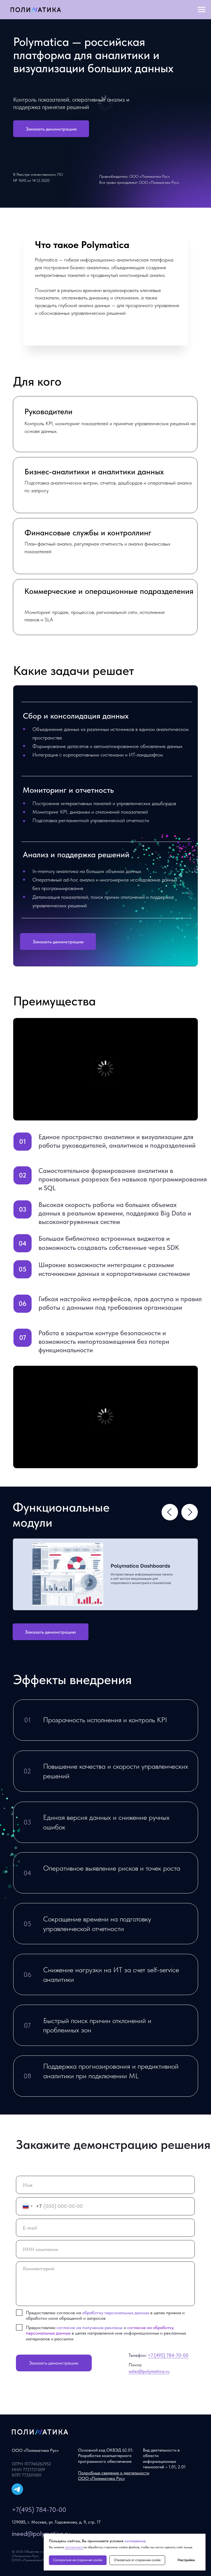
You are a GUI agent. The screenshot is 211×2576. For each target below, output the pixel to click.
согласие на (140, 2327)
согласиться (74, 2547)
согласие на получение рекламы (90, 2327)
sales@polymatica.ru (149, 2371)
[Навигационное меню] (202, 10)
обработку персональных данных (116, 2313)
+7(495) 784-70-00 (39, 2510)
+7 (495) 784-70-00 (168, 2355)
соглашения (135, 2541)
